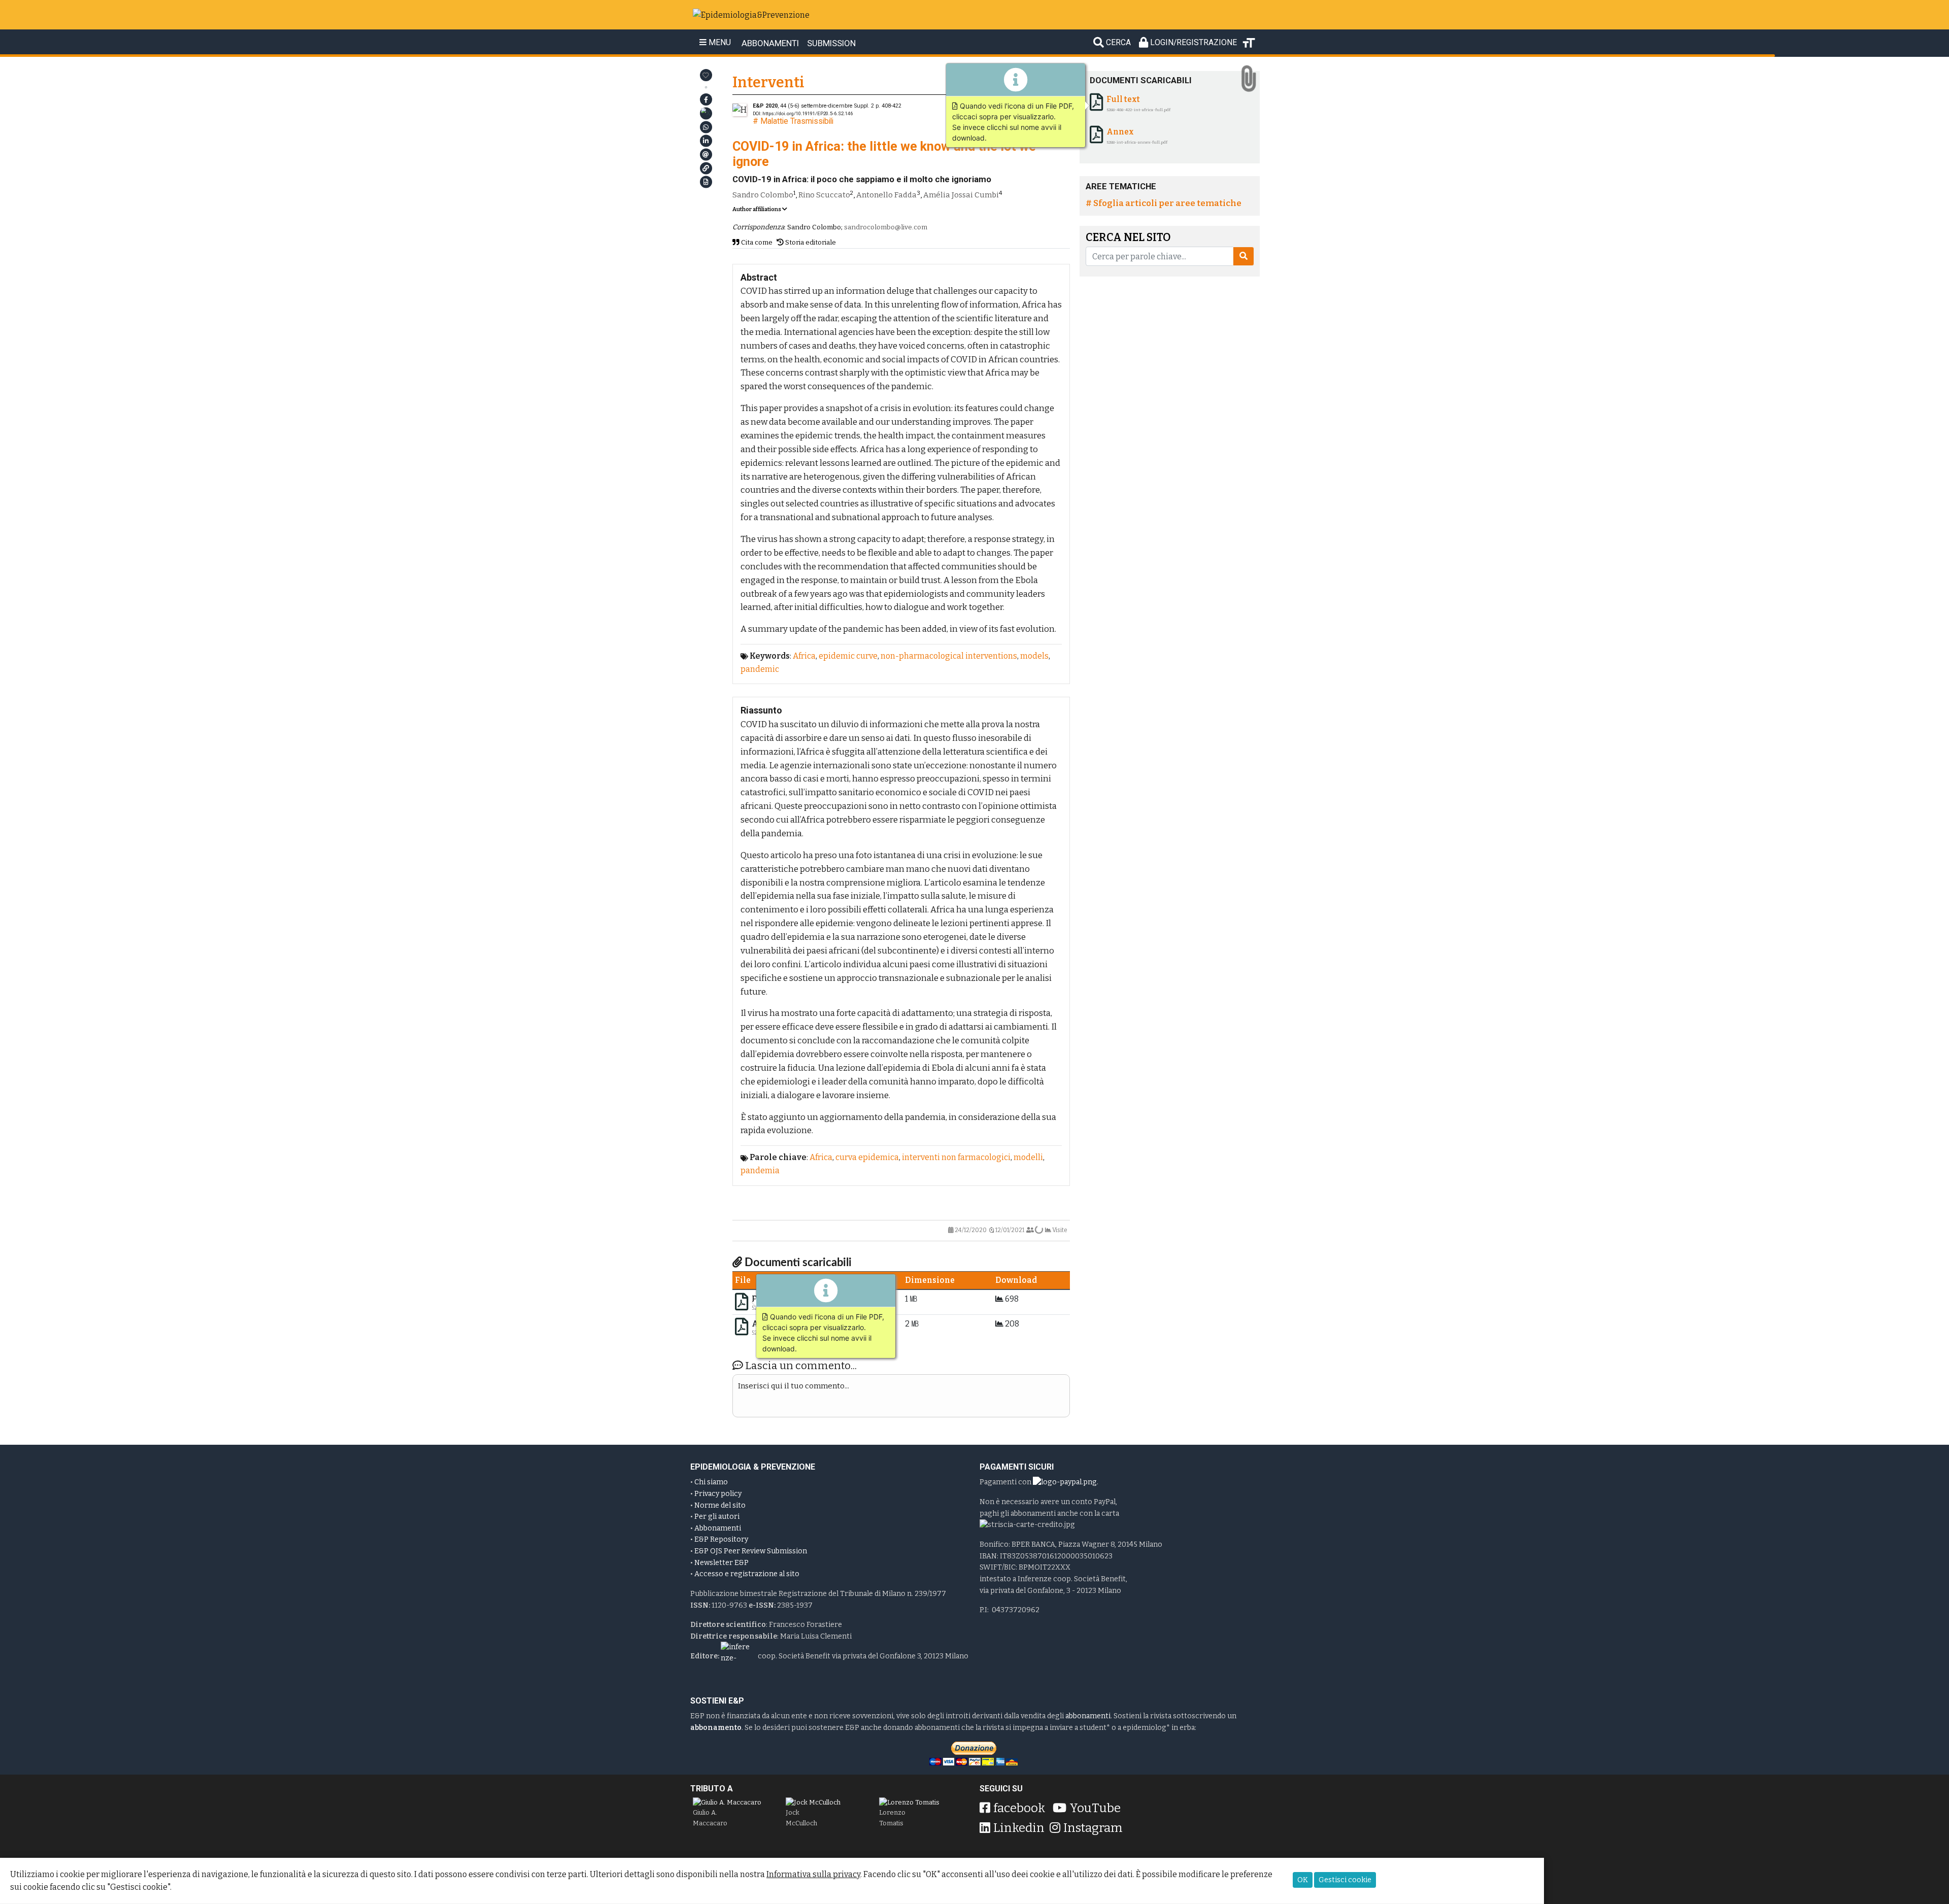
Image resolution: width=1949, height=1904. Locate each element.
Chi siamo (711, 1482)
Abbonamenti (718, 1528)
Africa (804, 656)
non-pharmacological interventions (949, 656)
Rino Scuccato (824, 195)
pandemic (760, 669)
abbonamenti (1088, 1716)
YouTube (1095, 1808)
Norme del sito (720, 1505)
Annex (1120, 132)
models (1034, 656)
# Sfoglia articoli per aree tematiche (1164, 203)
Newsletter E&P (721, 1563)
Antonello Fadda (886, 195)
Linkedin (1019, 1828)
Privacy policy (718, 1494)
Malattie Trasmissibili (797, 121)
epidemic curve (848, 656)
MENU (719, 43)
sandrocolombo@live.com (886, 227)
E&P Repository (721, 1539)
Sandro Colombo (763, 195)
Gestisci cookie (1345, 1880)
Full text (1123, 99)
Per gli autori (717, 1517)
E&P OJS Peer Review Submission (751, 1551)
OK (1303, 1880)
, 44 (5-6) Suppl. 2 (813, 106)
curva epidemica (867, 1157)
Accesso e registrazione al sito (747, 1574)
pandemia (760, 1170)
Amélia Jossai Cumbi (961, 195)
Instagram (1093, 1828)
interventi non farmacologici (956, 1157)
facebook (1019, 1808)
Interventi (768, 82)
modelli (1028, 1157)
